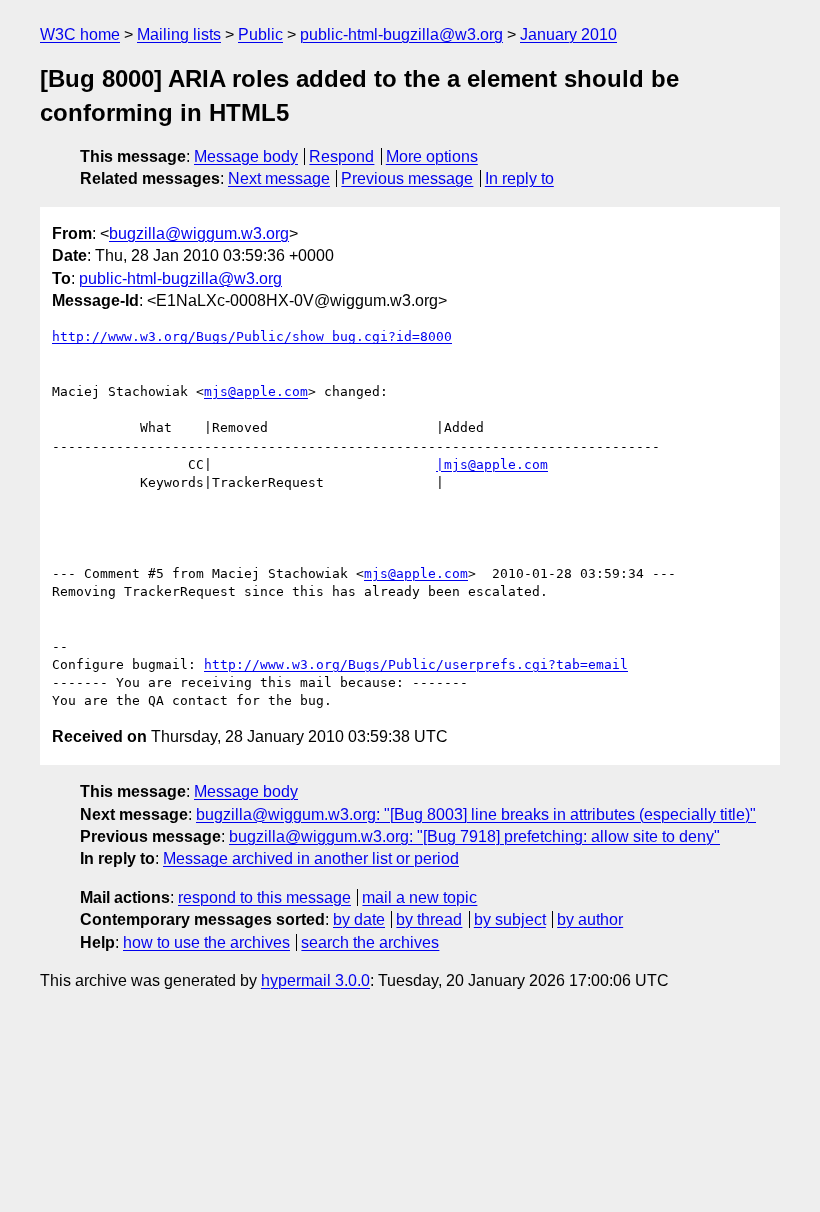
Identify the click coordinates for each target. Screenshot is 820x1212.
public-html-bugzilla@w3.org (401, 34)
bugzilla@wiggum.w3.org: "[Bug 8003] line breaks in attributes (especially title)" (476, 814)
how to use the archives (206, 942)
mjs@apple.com (256, 391)
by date (359, 919)
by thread (429, 919)
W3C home (80, 34)
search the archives (370, 942)
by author (590, 919)
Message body (246, 156)
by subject (510, 919)
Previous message (407, 178)
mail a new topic (419, 897)
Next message (279, 178)
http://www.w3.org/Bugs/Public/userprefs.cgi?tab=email (416, 664)
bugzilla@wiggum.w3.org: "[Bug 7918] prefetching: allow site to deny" (474, 836)
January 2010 (568, 34)
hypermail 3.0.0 (315, 980)
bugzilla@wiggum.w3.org (199, 233)
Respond (341, 156)
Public (260, 34)
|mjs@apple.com (492, 464)
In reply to (519, 178)
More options (432, 156)
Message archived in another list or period (311, 858)
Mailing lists (179, 34)
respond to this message (264, 897)
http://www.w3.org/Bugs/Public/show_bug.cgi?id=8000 (252, 336)
